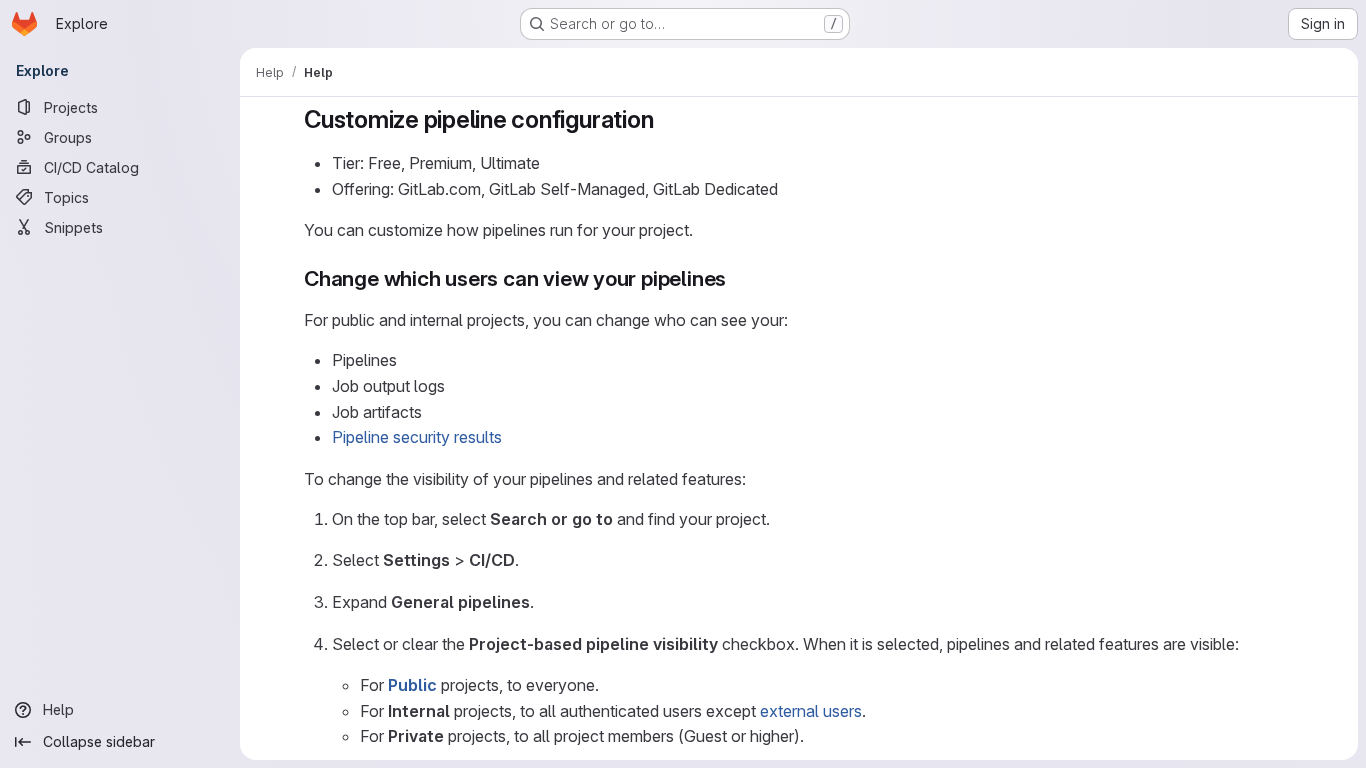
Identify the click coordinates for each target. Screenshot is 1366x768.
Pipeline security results (417, 437)
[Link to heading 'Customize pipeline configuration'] (666, 119)
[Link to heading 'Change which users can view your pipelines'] (737, 278)
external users (811, 711)
